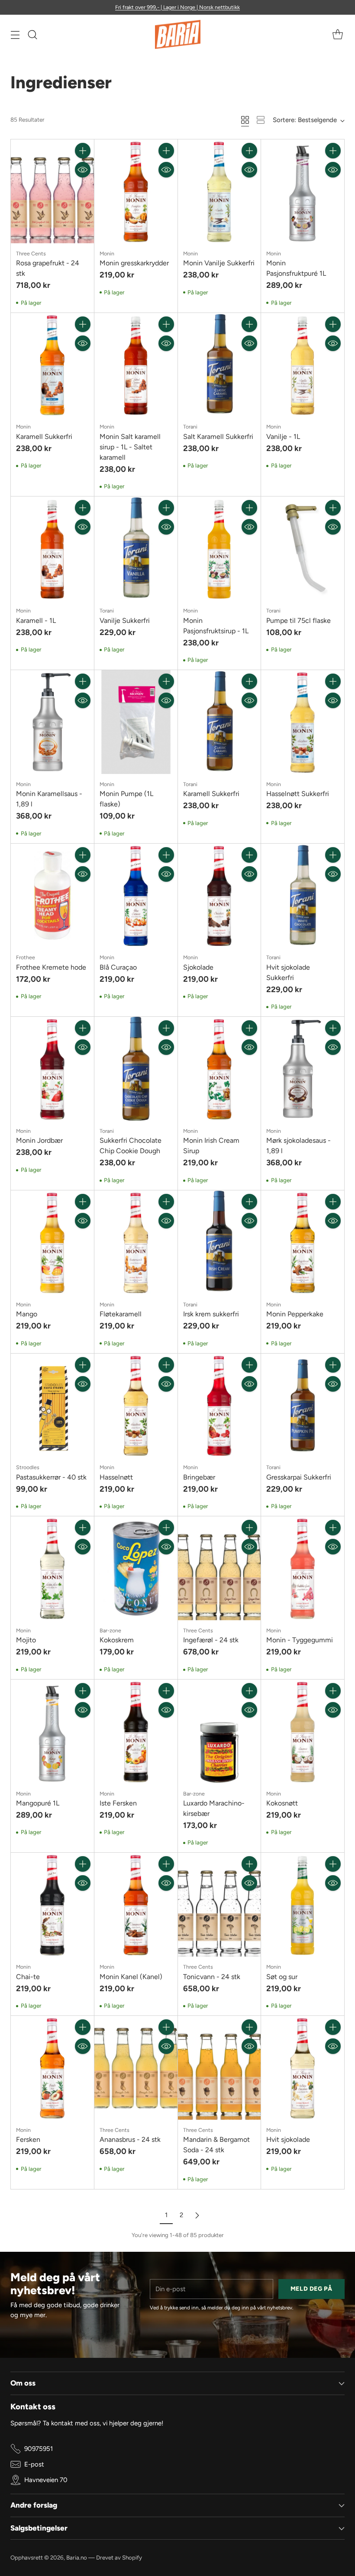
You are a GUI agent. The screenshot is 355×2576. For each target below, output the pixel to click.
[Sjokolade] (219, 896)
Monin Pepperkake (295, 1314)
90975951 (39, 2449)
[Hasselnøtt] (136, 1406)
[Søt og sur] (303, 1905)
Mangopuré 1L (38, 1803)
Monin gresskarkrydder (134, 263)
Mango (27, 1314)
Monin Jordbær (39, 1140)
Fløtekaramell (121, 1314)
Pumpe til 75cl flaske (299, 621)
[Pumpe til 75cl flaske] (303, 548)
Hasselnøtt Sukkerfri (298, 794)
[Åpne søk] (32, 34)
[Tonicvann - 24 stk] (219, 1905)
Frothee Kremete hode (51, 967)
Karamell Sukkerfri (44, 437)
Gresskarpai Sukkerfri (299, 1477)
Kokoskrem (117, 1640)
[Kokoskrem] (136, 1568)
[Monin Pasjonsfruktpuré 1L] (303, 191)
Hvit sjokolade (288, 2139)
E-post (34, 2464)
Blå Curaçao (118, 967)
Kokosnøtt (282, 1803)
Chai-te (28, 1977)
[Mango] (52, 1242)
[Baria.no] (178, 34)
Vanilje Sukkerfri (125, 621)
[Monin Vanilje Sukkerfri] (219, 191)
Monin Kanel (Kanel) (131, 1977)
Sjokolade (198, 967)
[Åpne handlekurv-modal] (337, 34)
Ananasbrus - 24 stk (130, 2139)
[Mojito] (52, 1568)
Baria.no (77, 2557)
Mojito (26, 1640)
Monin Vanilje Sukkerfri (219, 263)
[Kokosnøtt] (303, 1731)
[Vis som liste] (261, 120)
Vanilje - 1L (283, 437)
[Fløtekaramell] (136, 1242)
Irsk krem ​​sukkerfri (211, 1314)
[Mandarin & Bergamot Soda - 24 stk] (219, 2068)
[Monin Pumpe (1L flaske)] (136, 722)
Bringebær (199, 1477)
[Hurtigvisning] (83, 170)
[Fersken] (52, 2068)
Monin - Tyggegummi (300, 1640)
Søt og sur (282, 1977)
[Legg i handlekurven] (83, 151)
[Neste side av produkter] (197, 2215)
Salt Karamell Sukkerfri (218, 437)
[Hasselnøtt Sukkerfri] (303, 722)
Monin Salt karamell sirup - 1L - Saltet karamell (130, 447)
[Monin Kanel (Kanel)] (136, 1905)
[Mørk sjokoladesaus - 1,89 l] (303, 1069)
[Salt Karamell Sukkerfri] (219, 365)
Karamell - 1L (36, 621)
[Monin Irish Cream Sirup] (219, 1069)
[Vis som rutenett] (245, 120)
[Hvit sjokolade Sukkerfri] (303, 896)
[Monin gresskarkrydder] (136, 191)
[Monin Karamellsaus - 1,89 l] (52, 722)
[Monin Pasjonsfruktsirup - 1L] (219, 548)
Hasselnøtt (116, 1477)
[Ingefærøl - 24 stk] (219, 1568)
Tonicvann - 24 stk (212, 1977)
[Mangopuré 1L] (52, 1731)
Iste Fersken (118, 1803)
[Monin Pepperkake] (303, 1242)
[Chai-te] (52, 1905)
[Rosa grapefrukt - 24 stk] (52, 191)
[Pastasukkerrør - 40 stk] (52, 1406)
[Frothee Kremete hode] (52, 896)
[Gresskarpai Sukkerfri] (303, 1406)
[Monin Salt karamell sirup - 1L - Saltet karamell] (136, 365)
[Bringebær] (219, 1406)
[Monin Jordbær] (52, 1069)
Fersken (28, 2139)
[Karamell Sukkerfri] (52, 365)
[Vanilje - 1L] (303, 365)
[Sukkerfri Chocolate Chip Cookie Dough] (136, 1069)
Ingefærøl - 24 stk (211, 1640)
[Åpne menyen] (15, 34)
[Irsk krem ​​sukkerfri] (219, 1242)
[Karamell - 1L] (52, 548)
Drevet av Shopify (119, 2557)
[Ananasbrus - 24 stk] (136, 2068)
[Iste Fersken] (136, 1731)
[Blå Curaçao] (136, 896)
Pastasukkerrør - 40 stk (51, 1477)
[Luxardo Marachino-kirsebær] (219, 1731)
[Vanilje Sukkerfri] (136, 548)
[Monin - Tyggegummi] (303, 1568)
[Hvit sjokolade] (303, 2068)
